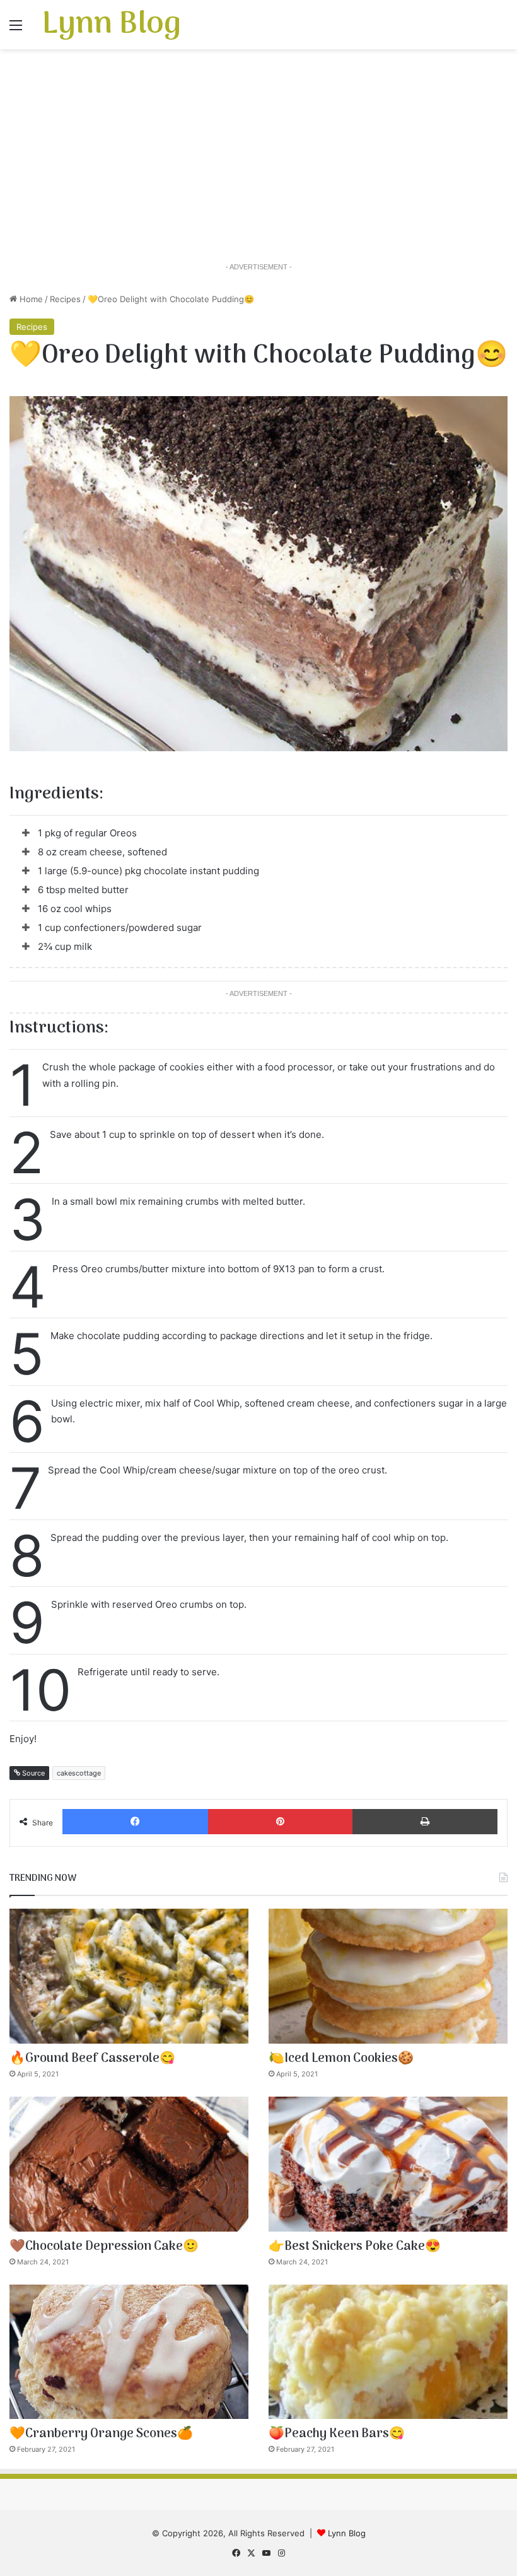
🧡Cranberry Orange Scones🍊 (101, 2434)
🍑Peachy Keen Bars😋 (337, 2434)
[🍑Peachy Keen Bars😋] (388, 2352)
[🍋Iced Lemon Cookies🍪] (388, 1976)
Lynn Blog (347, 2533)
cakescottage (79, 1773)
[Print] (425, 1822)
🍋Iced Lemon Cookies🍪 (341, 2059)
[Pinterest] (280, 1822)
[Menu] (16, 29)
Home (30, 299)
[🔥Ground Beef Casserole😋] (129, 1976)
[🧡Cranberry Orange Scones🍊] (129, 2352)
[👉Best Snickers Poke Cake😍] (388, 2164)
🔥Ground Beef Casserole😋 (92, 2059)
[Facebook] (135, 1822)
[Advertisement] (258, 156)
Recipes (65, 299)
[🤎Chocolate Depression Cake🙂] (129, 2164)
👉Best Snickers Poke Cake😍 (355, 2247)
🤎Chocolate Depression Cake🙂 (104, 2247)
